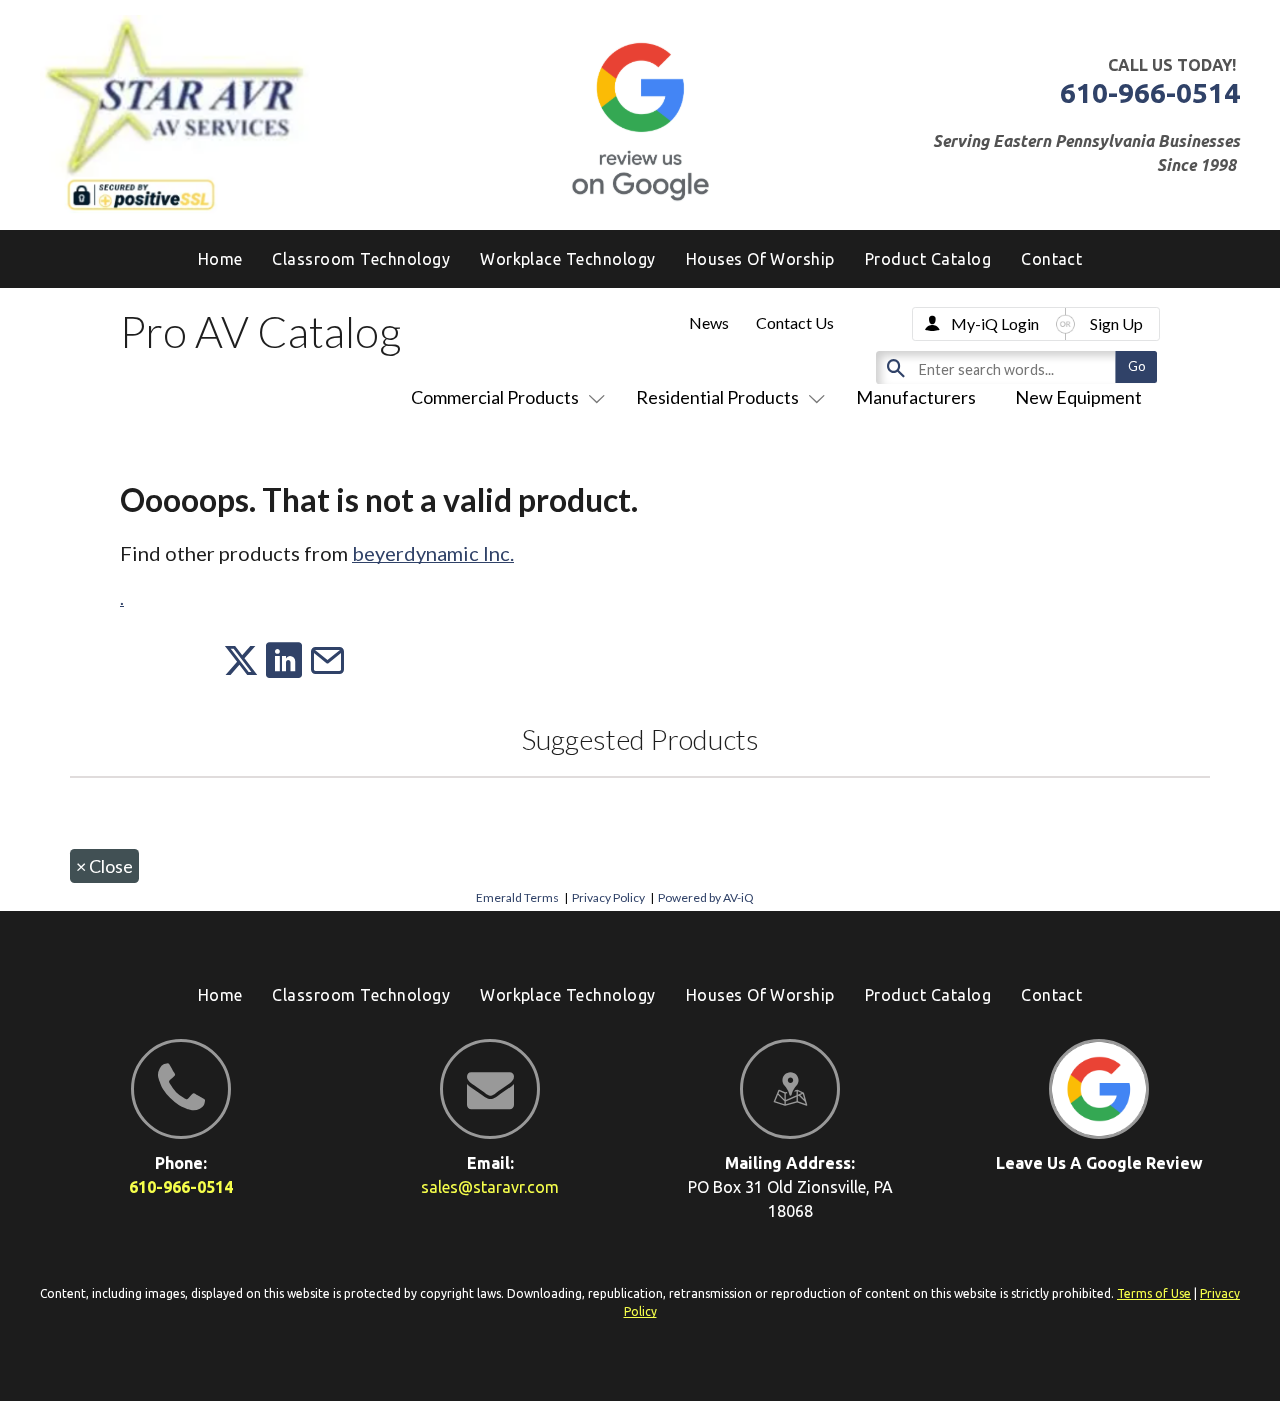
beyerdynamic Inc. (433, 553)
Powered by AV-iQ (706, 897)
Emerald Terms (517, 897)
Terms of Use (1154, 1293)
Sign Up (1116, 323)
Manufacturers (916, 397)
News (709, 322)
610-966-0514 (1150, 92)
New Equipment (1078, 397)
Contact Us (795, 322)
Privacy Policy (608, 897)
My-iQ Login (995, 323)
